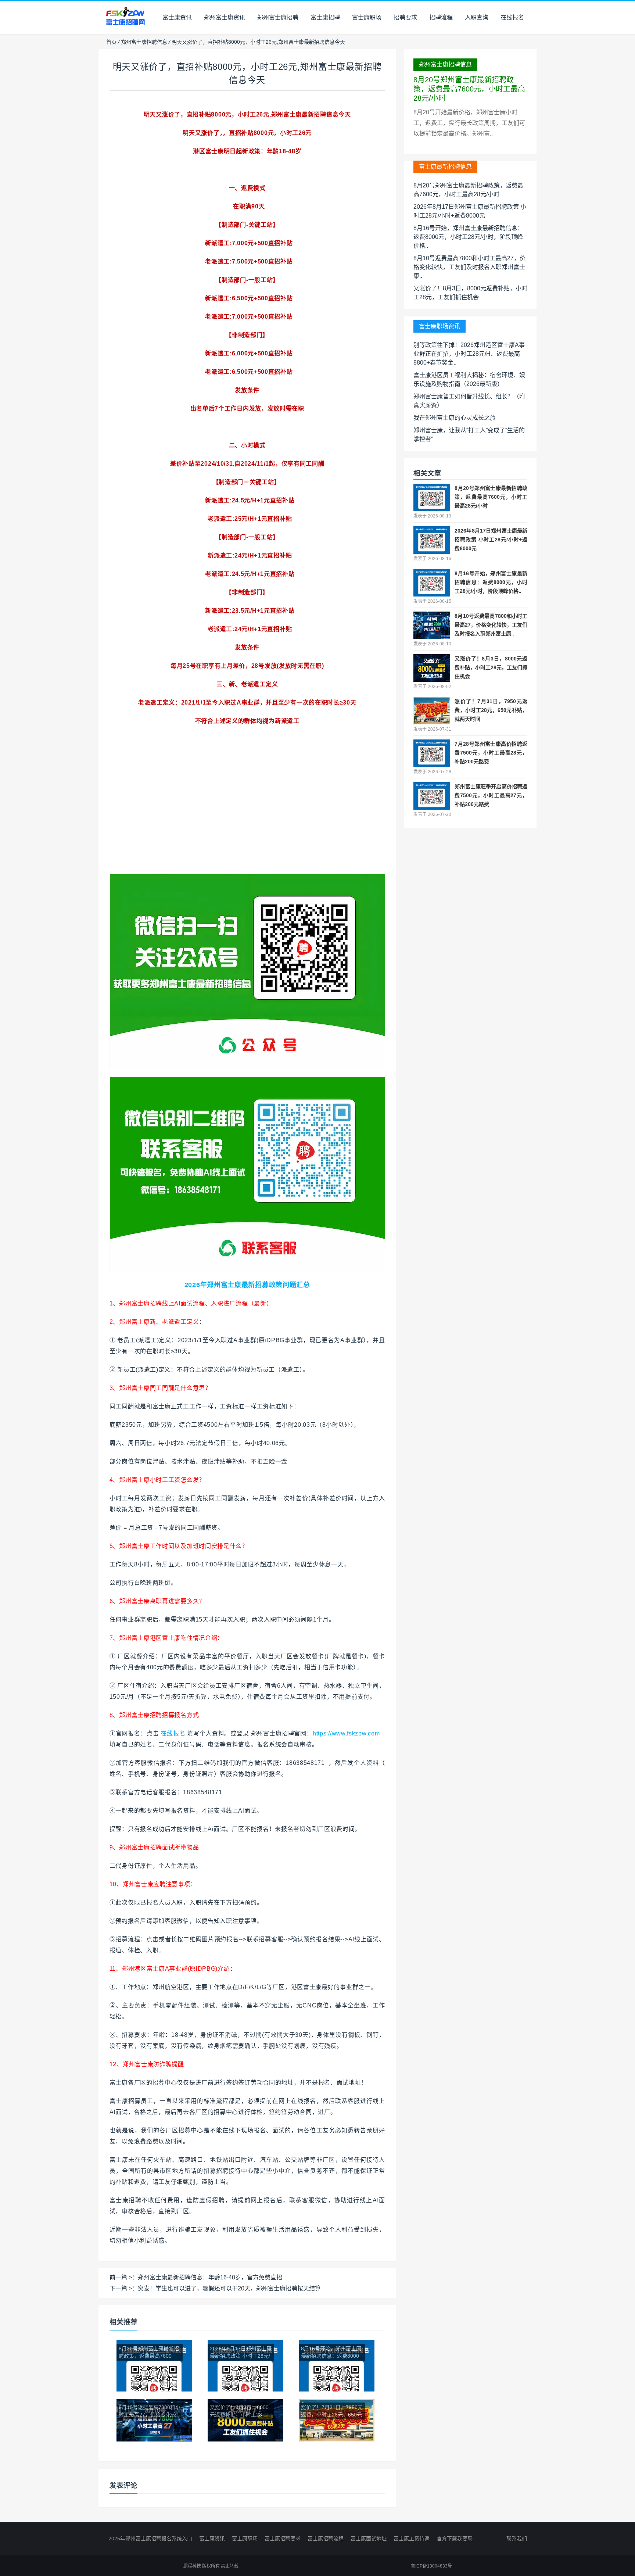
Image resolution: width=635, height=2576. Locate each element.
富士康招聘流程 (326, 2539)
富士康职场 (367, 17)
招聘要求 (405, 17)
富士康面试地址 (369, 2539)
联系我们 (517, 2539)
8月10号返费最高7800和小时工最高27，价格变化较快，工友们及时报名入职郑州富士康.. (469, 267)
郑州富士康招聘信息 (144, 42)
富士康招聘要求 (283, 2539)
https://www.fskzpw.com (346, 1733)
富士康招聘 (325, 17)
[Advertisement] (247, 822)
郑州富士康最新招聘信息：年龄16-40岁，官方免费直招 (210, 2277)
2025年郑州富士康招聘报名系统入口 (150, 2539)
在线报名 (512, 17)
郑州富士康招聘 (278, 17)
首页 (111, 42)
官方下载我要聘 (455, 2539)
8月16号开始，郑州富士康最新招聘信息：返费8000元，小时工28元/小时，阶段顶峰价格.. (468, 237)
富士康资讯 (177, 17)
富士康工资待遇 (412, 2539)
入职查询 (477, 17)
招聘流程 (441, 17)
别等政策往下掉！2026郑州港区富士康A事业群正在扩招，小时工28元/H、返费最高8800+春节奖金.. (469, 354)
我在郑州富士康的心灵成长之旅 (455, 418)
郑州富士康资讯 (225, 17)
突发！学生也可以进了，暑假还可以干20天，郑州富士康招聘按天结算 (229, 2288)
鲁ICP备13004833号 (431, 2566)
